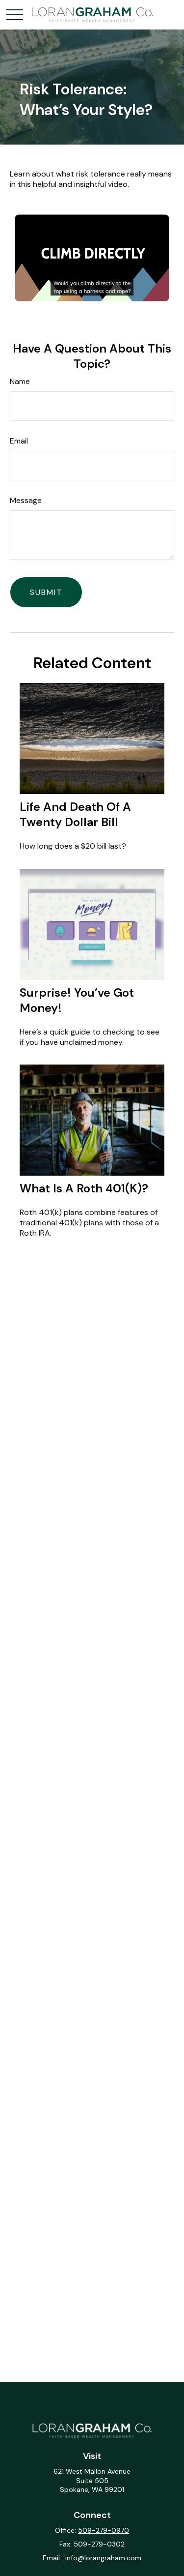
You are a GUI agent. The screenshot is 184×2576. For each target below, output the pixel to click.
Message (26, 500)
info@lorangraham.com (102, 2558)
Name (20, 381)
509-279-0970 (104, 2530)
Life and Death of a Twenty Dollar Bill (75, 814)
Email (19, 441)
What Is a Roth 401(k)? (84, 1188)
